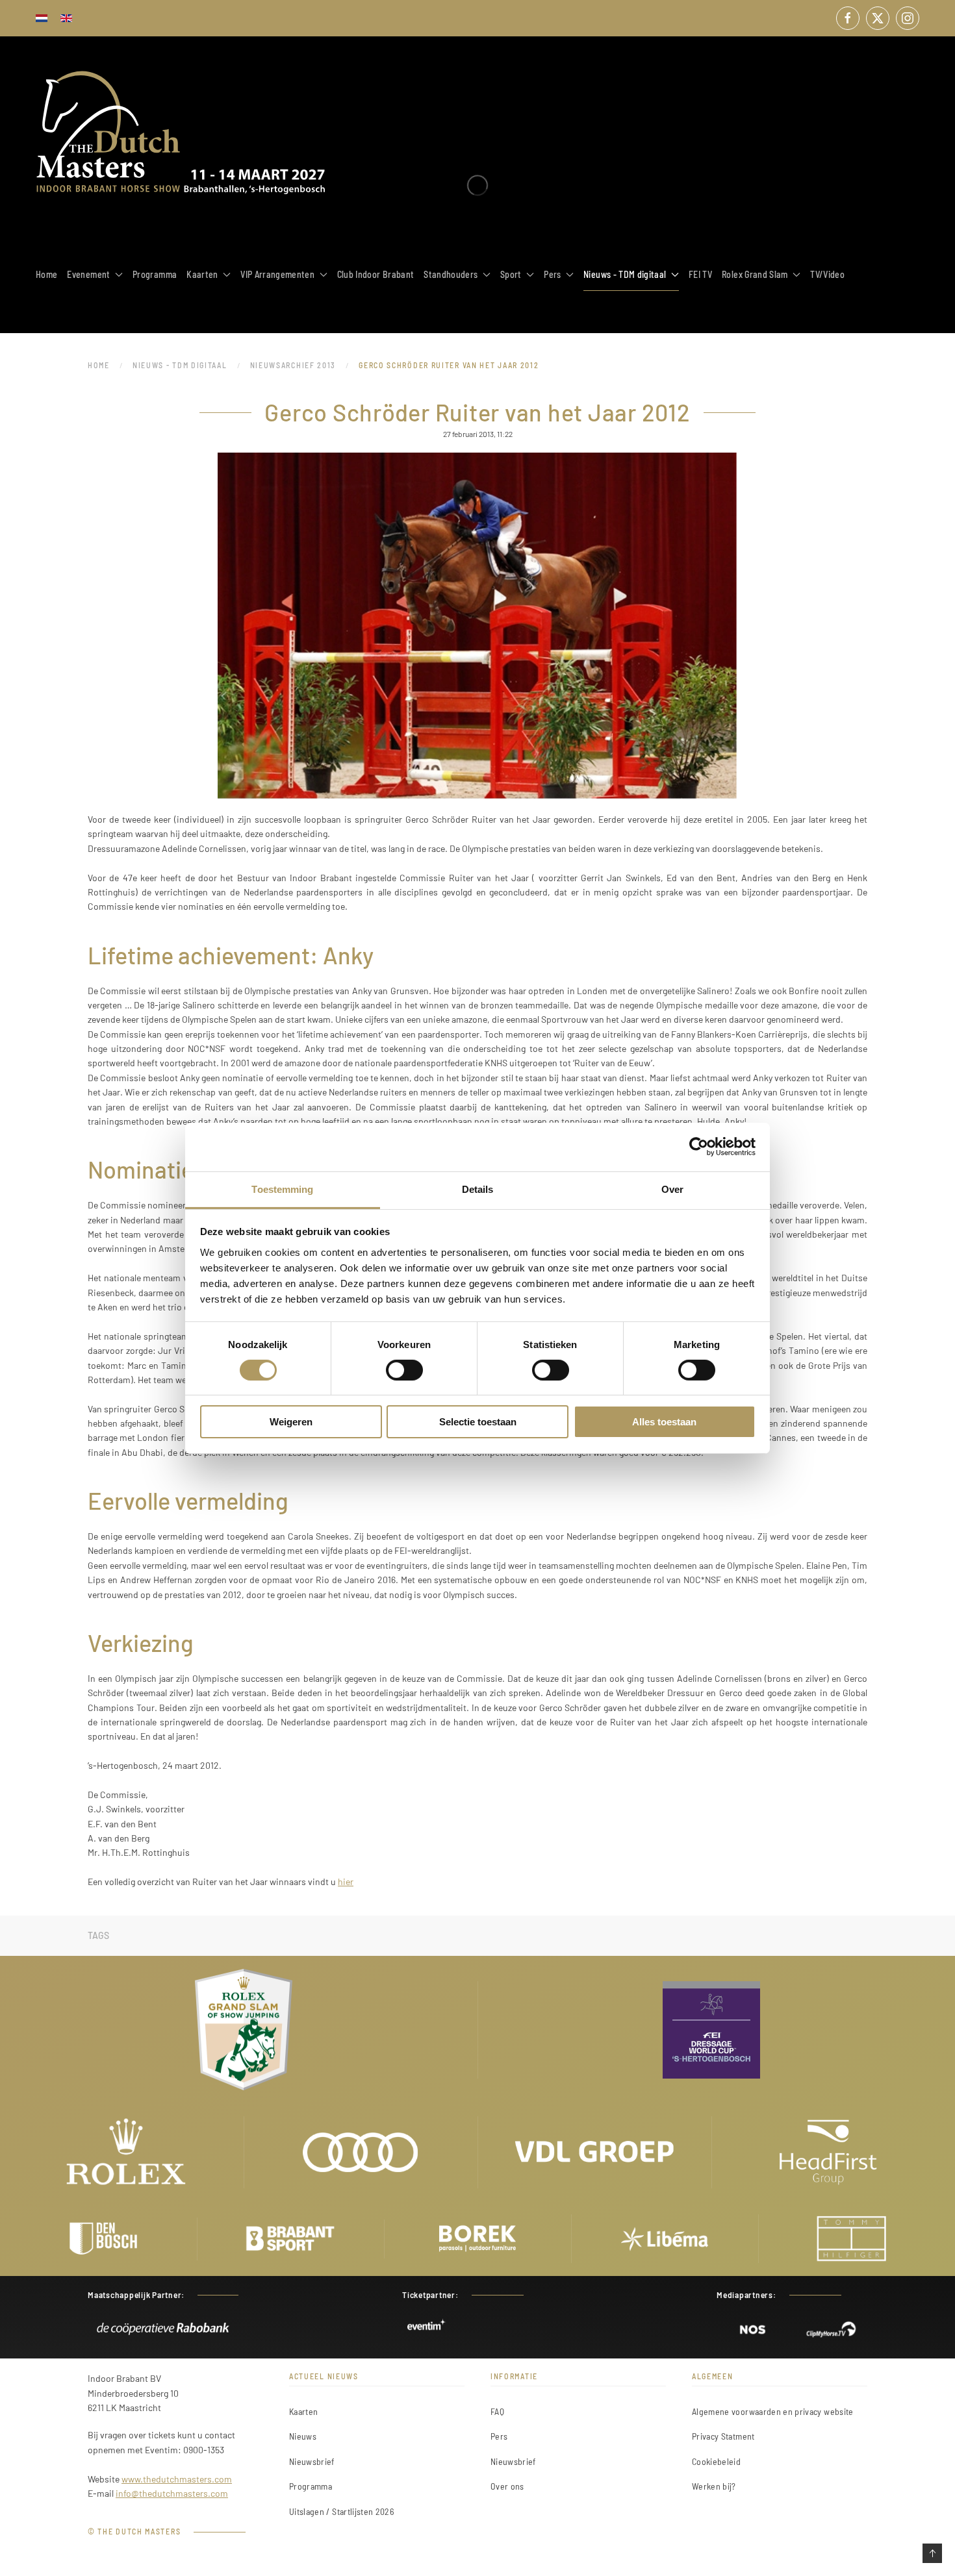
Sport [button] (511, 274)
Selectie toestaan (478, 1422)
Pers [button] (552, 274)
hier (346, 1882)
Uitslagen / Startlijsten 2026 (341, 2511)
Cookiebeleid (716, 2461)
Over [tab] (672, 1189)
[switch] (404, 1370)
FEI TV (700, 274)
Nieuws (303, 2436)
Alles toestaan (664, 1422)
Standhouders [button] (451, 274)
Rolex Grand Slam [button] (755, 274)
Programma (155, 274)
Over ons (507, 2486)
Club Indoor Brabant (376, 274)
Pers (499, 2436)
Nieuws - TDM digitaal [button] (625, 274)
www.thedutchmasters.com (177, 2479)
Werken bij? (714, 2486)
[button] (932, 2553)
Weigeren (291, 1422)
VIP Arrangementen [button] (277, 274)
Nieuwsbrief (312, 2461)
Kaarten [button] (202, 274)
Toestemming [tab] (282, 1189)
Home (46, 274)
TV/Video (827, 274)
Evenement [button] (88, 274)
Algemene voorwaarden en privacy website (773, 2411)
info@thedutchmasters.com (172, 2493)
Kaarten (303, 2411)
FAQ (497, 2411)
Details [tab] (478, 1189)
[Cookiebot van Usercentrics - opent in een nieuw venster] (699, 1147)
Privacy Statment (723, 2436)
